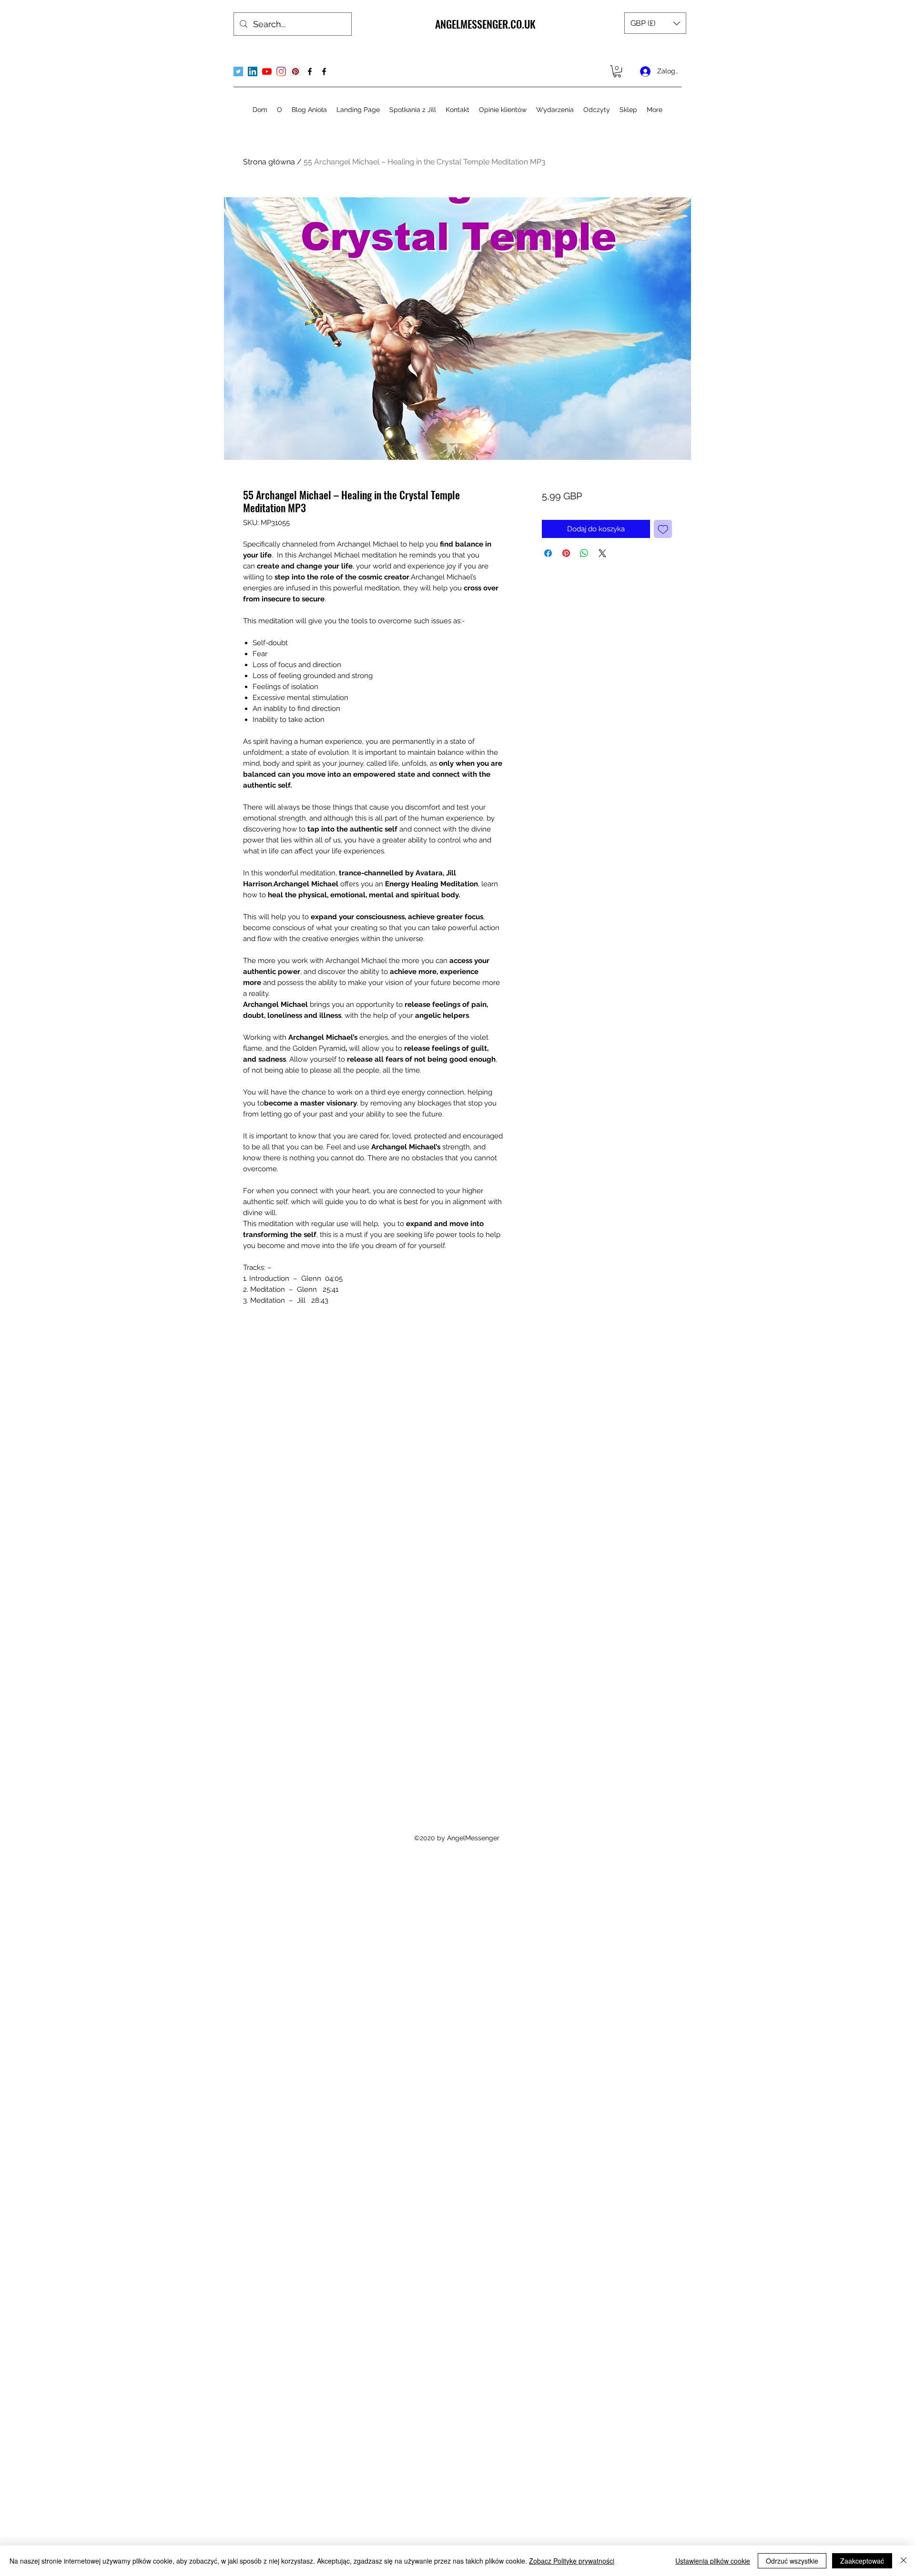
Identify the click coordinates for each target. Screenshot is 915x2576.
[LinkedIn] (253, 71)
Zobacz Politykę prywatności (572, 2561)
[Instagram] (281, 71)
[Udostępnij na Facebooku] (548, 553)
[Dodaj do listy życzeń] (663, 529)
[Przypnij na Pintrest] (566, 553)
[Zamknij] (904, 2561)
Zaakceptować (862, 2561)
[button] (655, 23)
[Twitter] (238, 71)
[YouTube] (267, 71)
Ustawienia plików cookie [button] (713, 2561)
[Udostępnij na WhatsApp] (584, 553)
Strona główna (269, 162)
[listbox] (655, 23)
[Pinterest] (295, 71)
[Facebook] (310, 71)
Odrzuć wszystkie (792, 2561)
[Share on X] (602, 553)
